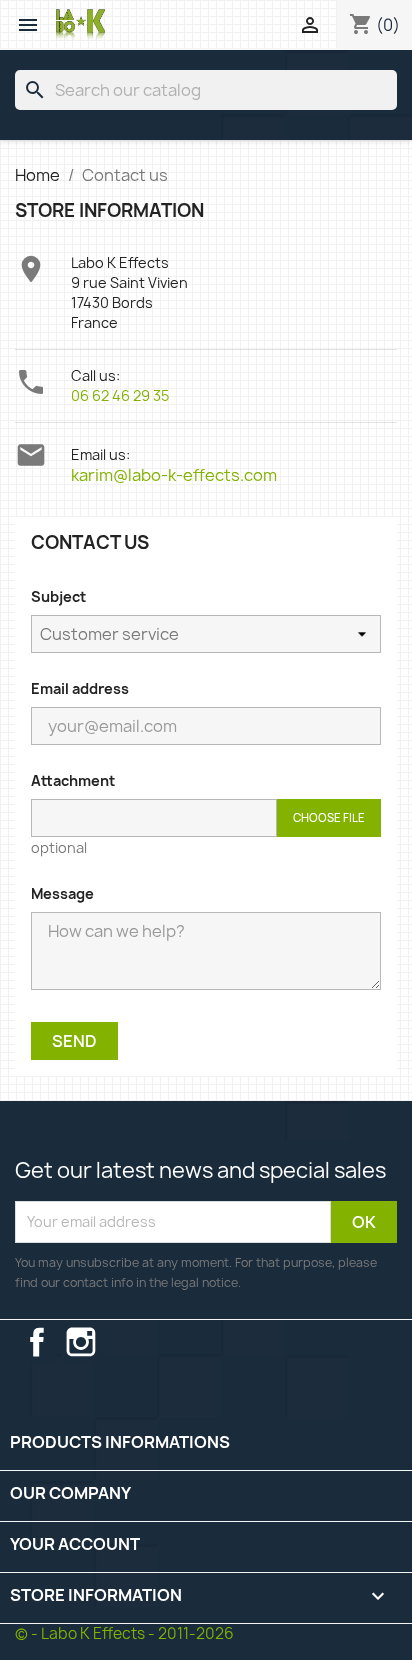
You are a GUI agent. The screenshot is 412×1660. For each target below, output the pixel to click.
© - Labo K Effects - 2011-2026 (124, 1633)
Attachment (73, 780)
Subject (58, 596)
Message (62, 893)
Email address (80, 688)
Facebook (37, 1342)
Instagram (81, 1342)
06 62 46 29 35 (120, 395)
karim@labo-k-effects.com (174, 475)
